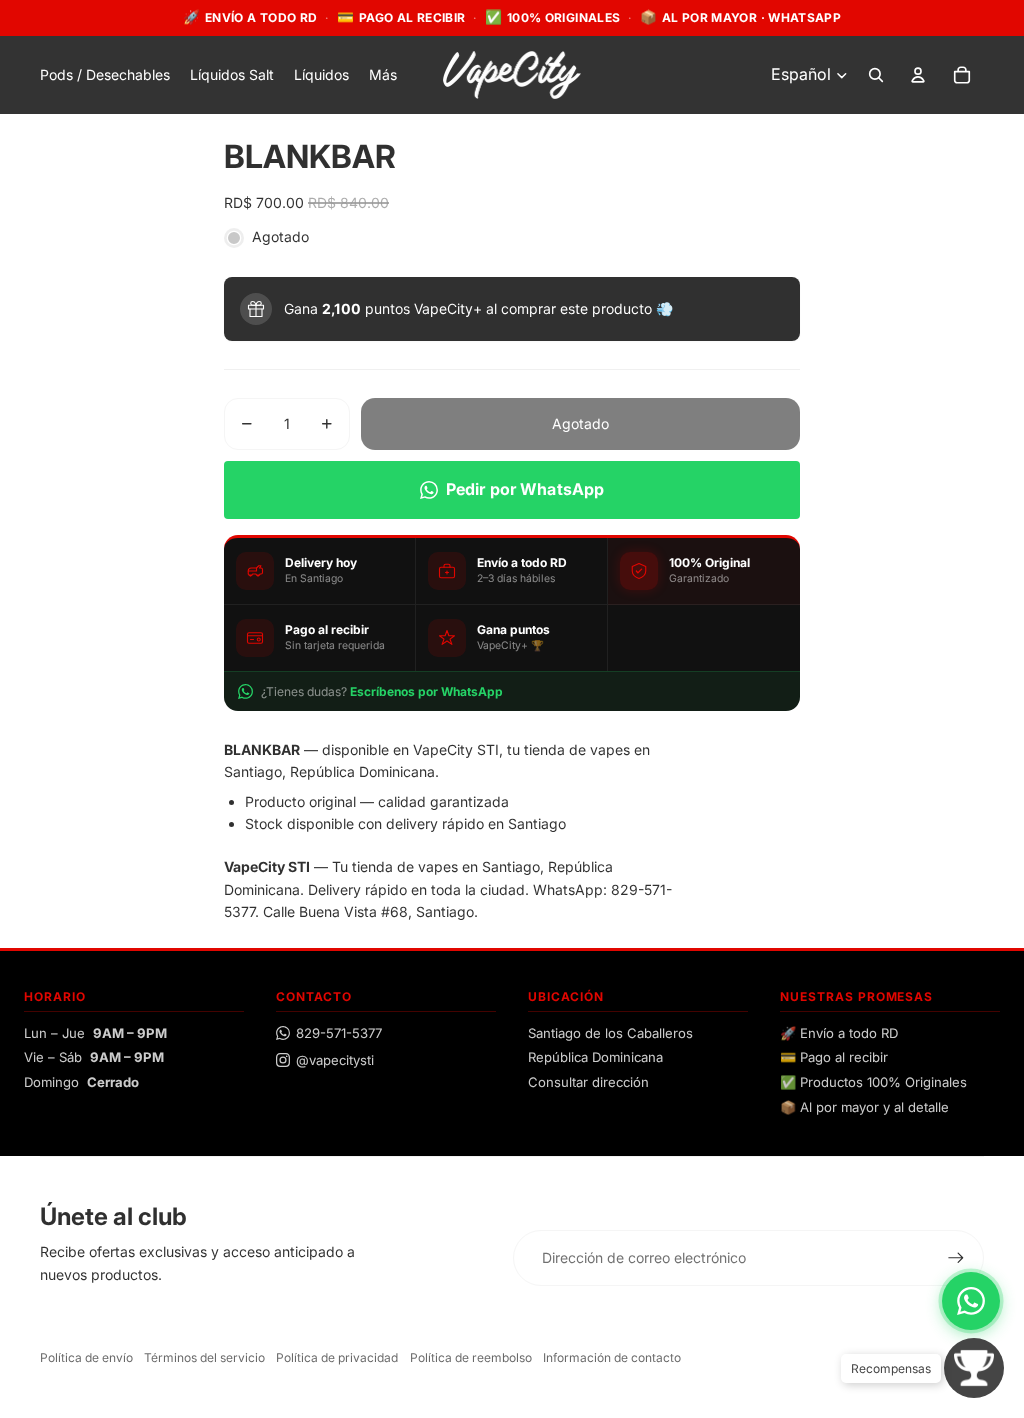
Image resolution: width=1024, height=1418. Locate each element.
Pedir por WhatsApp (525, 489)
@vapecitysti (335, 1060)
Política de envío (86, 1357)
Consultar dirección (588, 1082)
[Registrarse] (956, 1258)
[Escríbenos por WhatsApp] (971, 1301)
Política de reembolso (471, 1357)
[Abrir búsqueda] (876, 75)
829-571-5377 (339, 1033)
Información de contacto (612, 1357)
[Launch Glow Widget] (974, 1368)
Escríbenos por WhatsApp (426, 691)
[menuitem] (383, 75)
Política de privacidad (337, 1357)
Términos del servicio (204, 1357)
